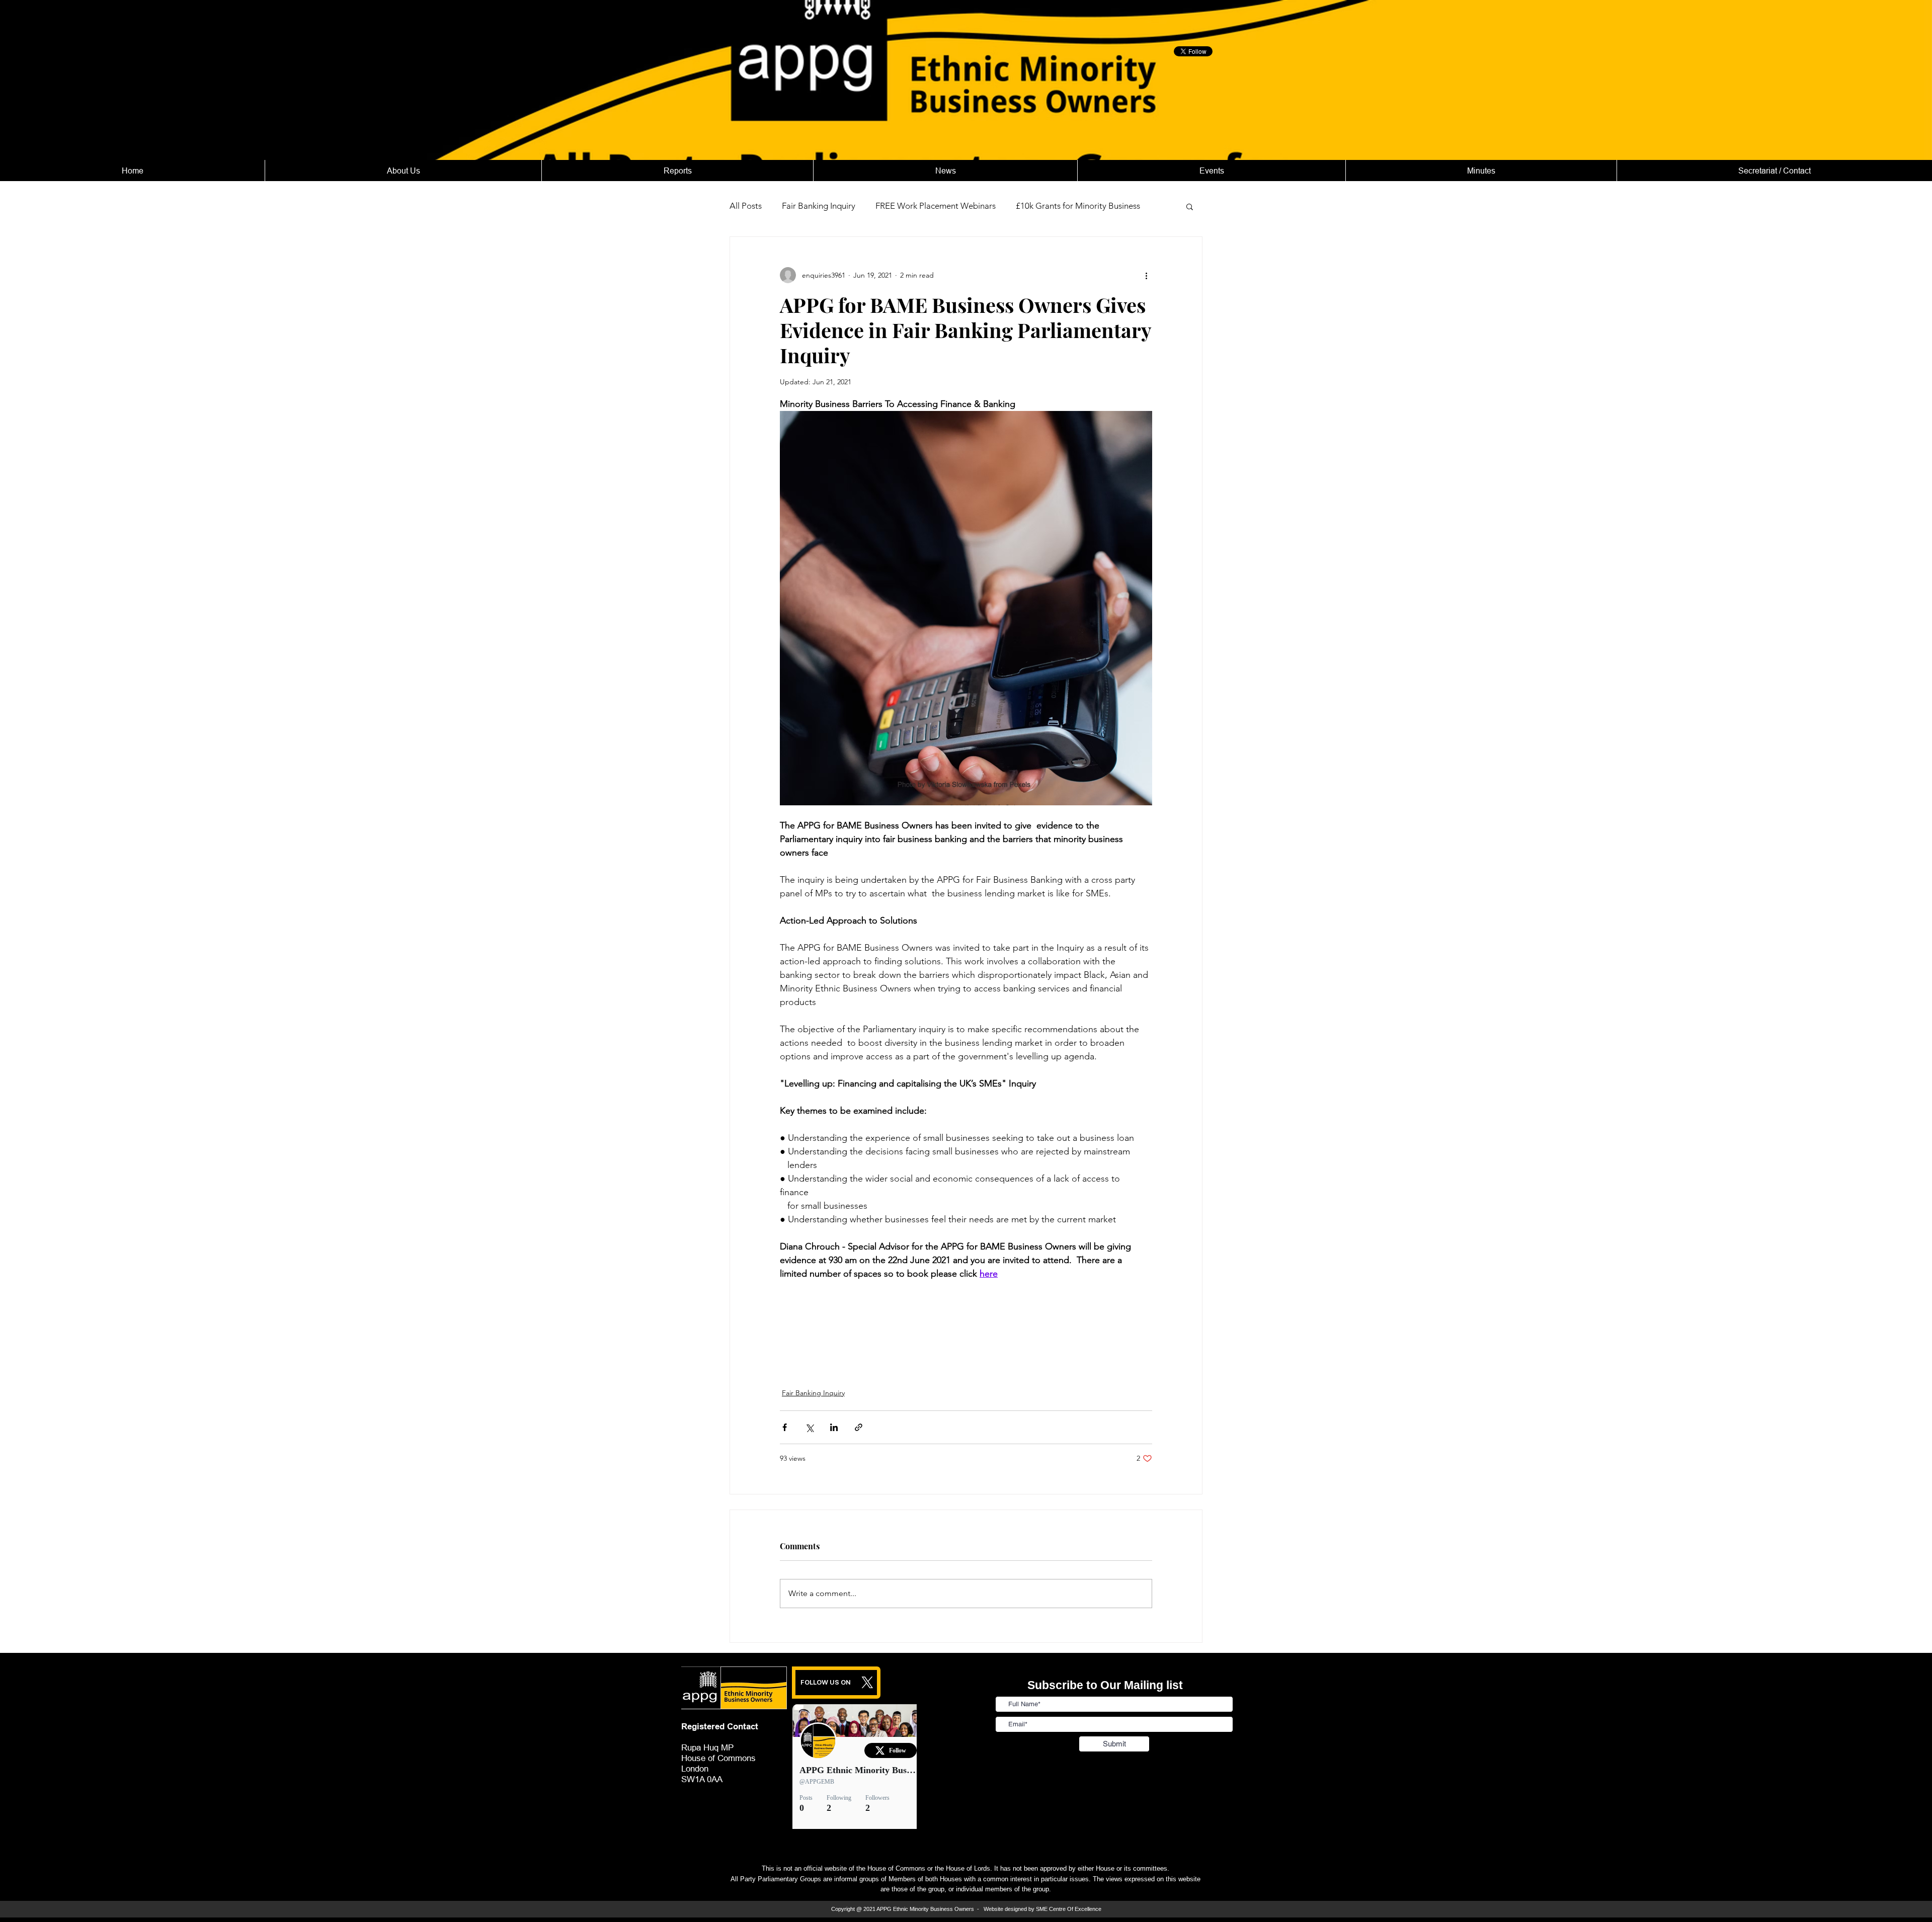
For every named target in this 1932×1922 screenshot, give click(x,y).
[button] (1190, 206)
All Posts (746, 206)
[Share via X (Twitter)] (809, 1427)
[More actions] (1146, 275)
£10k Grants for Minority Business (1078, 206)
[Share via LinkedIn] (834, 1427)
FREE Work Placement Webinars (936, 206)
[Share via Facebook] (785, 1427)
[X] (867, 1683)
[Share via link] (859, 1427)
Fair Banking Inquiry (819, 206)
